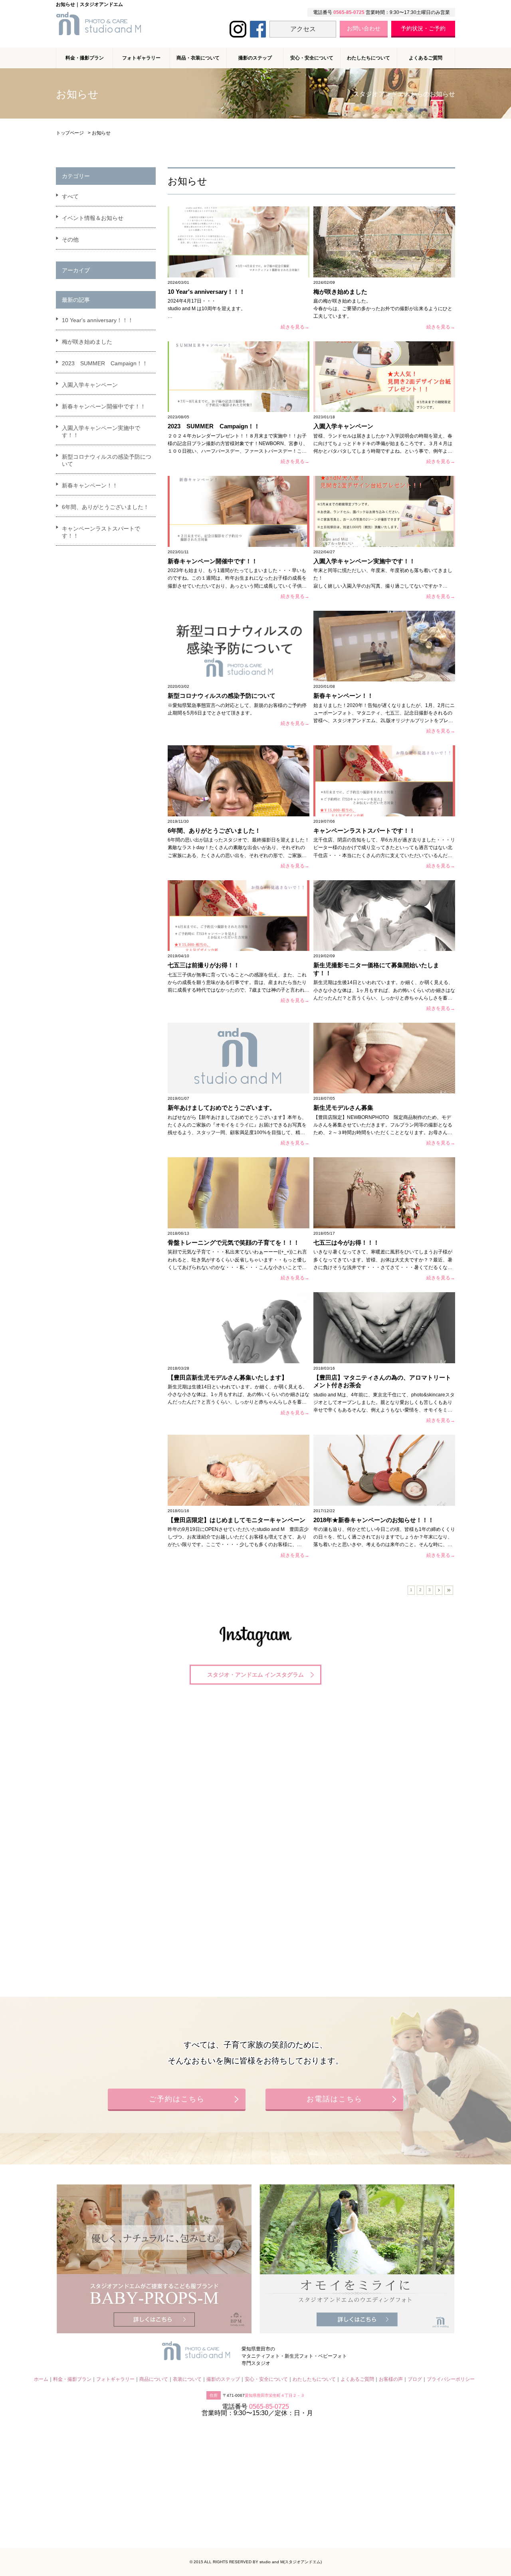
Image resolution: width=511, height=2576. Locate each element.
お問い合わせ (364, 28)
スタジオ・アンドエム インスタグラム (255, 1675)
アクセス (303, 29)
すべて (70, 196)
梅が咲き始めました (87, 342)
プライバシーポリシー (451, 2379)
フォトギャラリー (115, 2379)
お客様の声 (391, 2379)
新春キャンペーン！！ (90, 485)
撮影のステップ (255, 58)
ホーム (41, 2379)
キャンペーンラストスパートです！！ (101, 532)
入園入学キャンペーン (90, 385)
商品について (154, 2379)
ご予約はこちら (177, 2099)
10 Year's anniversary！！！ (98, 320)
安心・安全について (312, 58)
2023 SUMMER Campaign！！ (105, 363)
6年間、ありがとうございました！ (105, 507)
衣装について (187, 2379)
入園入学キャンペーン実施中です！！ (101, 432)
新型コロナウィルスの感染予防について (107, 460)
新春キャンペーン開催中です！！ (104, 406)
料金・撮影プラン (72, 2379)
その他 (70, 240)
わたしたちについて (368, 58)
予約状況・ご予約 (423, 28)
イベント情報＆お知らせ (93, 218)
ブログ (415, 2379)
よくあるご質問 (426, 58)
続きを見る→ (295, 327)
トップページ (70, 133)
